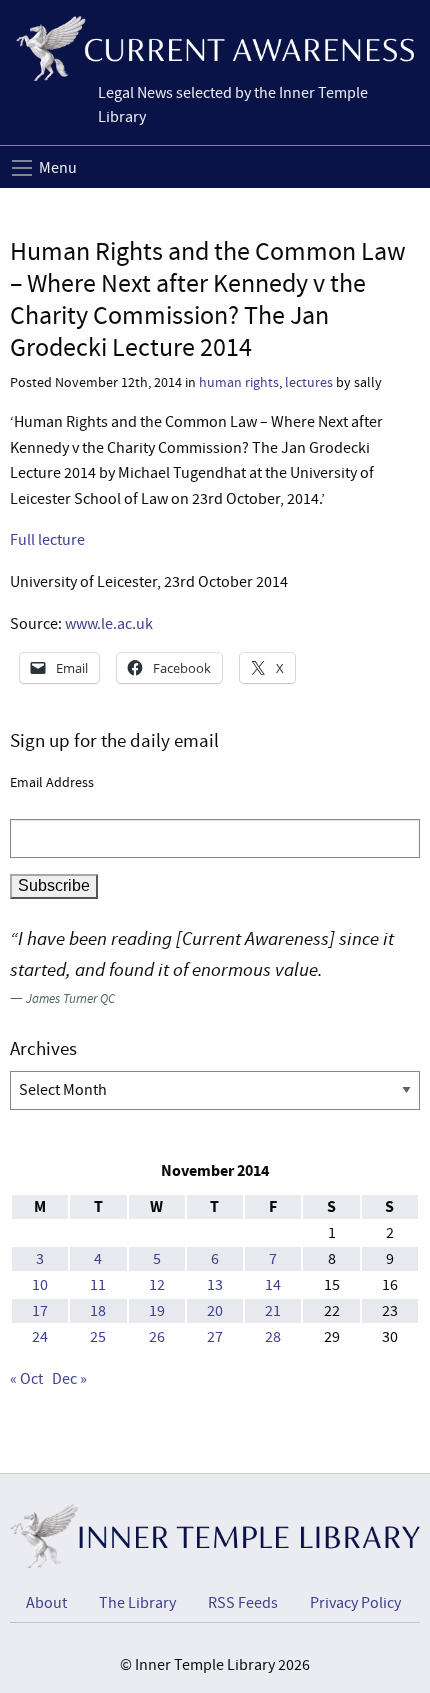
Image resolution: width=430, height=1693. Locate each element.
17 (40, 1311)
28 (273, 1337)
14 (273, 1285)
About (46, 1603)
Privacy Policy (355, 1603)
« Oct (26, 1379)
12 (157, 1285)
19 (157, 1311)
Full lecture (47, 540)
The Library (137, 1603)
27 (215, 1337)
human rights (239, 382)
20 (215, 1311)
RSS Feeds (243, 1603)
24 (40, 1337)
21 (273, 1311)
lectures (309, 382)
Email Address (52, 782)
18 (98, 1311)
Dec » (69, 1379)
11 (98, 1285)
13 (215, 1285)
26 (157, 1337)
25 (98, 1337)
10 (40, 1285)
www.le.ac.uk (109, 624)
